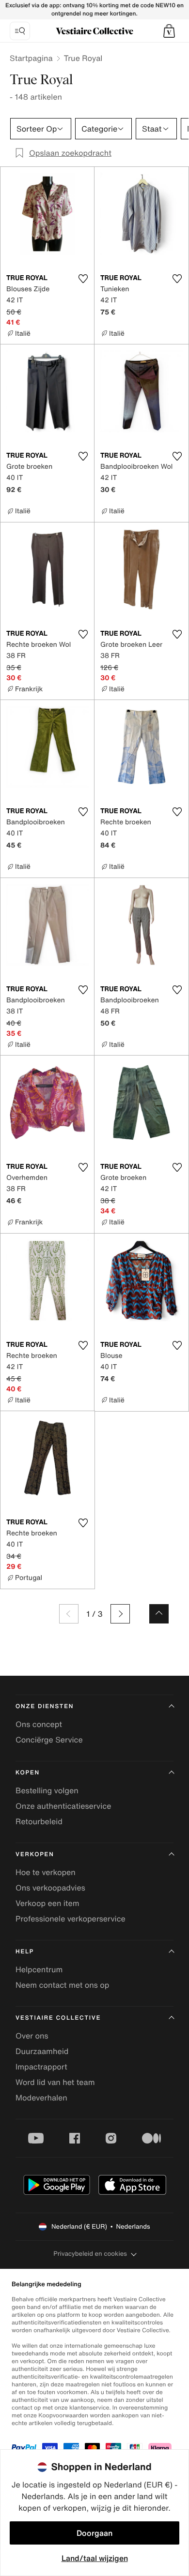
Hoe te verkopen (46, 1872)
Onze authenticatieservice (63, 1806)
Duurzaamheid (42, 2051)
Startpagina (31, 58)
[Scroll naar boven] (159, 1614)
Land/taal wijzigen (95, 2558)
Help (25, 1952)
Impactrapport (41, 2067)
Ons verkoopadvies (50, 1888)
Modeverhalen (41, 2098)
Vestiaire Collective (58, 2018)
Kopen (28, 1773)
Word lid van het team (55, 2082)
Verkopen (35, 1854)
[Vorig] (69, 1614)
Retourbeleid (39, 1821)
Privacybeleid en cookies (90, 2254)
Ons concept (39, 1724)
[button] (169, 31)
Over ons (32, 2036)
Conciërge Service (49, 1740)
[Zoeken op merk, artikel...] (20, 31)
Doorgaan (94, 2533)
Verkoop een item (47, 1903)
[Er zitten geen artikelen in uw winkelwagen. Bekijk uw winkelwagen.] (169, 31)
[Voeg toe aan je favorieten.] (83, 279)
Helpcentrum (39, 1969)
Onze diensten (45, 1706)
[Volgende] (120, 1614)
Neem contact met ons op (62, 1985)
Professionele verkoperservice (71, 1919)
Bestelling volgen (47, 1790)
